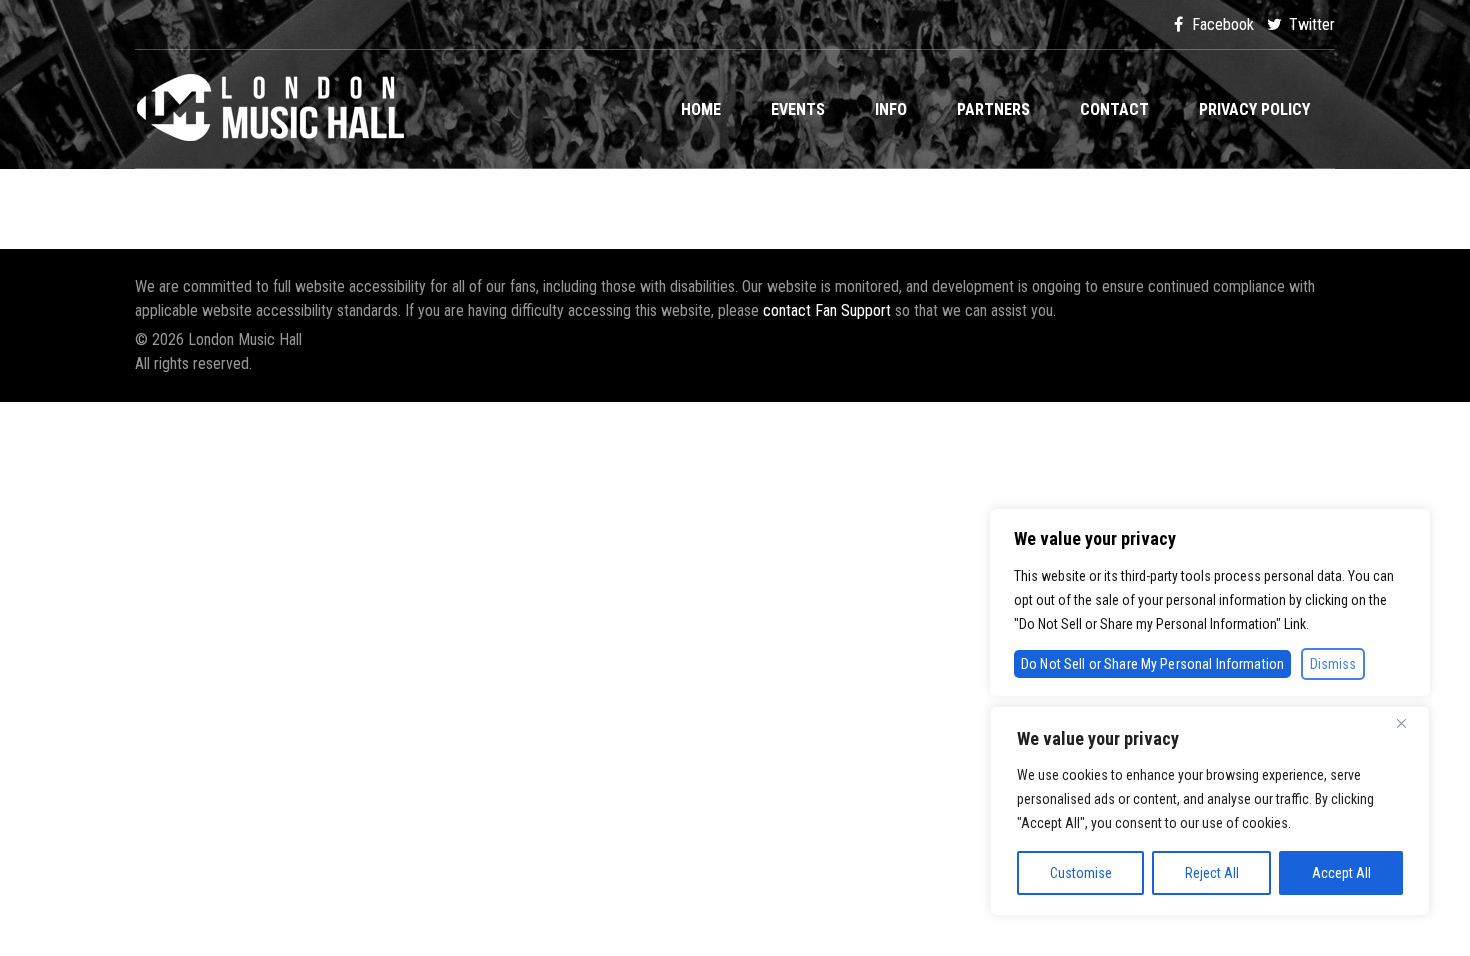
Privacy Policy (1254, 109)
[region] (1210, 811)
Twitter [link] (1310, 24)
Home (701, 109)
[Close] (1409, 723)
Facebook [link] (1221, 24)
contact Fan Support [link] (829, 310)
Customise (1081, 873)
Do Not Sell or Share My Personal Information (1152, 664)
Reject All (1212, 873)
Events (798, 109)
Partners (993, 109)
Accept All (1341, 873)
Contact (1114, 109)
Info (891, 109)
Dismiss (1333, 664)
